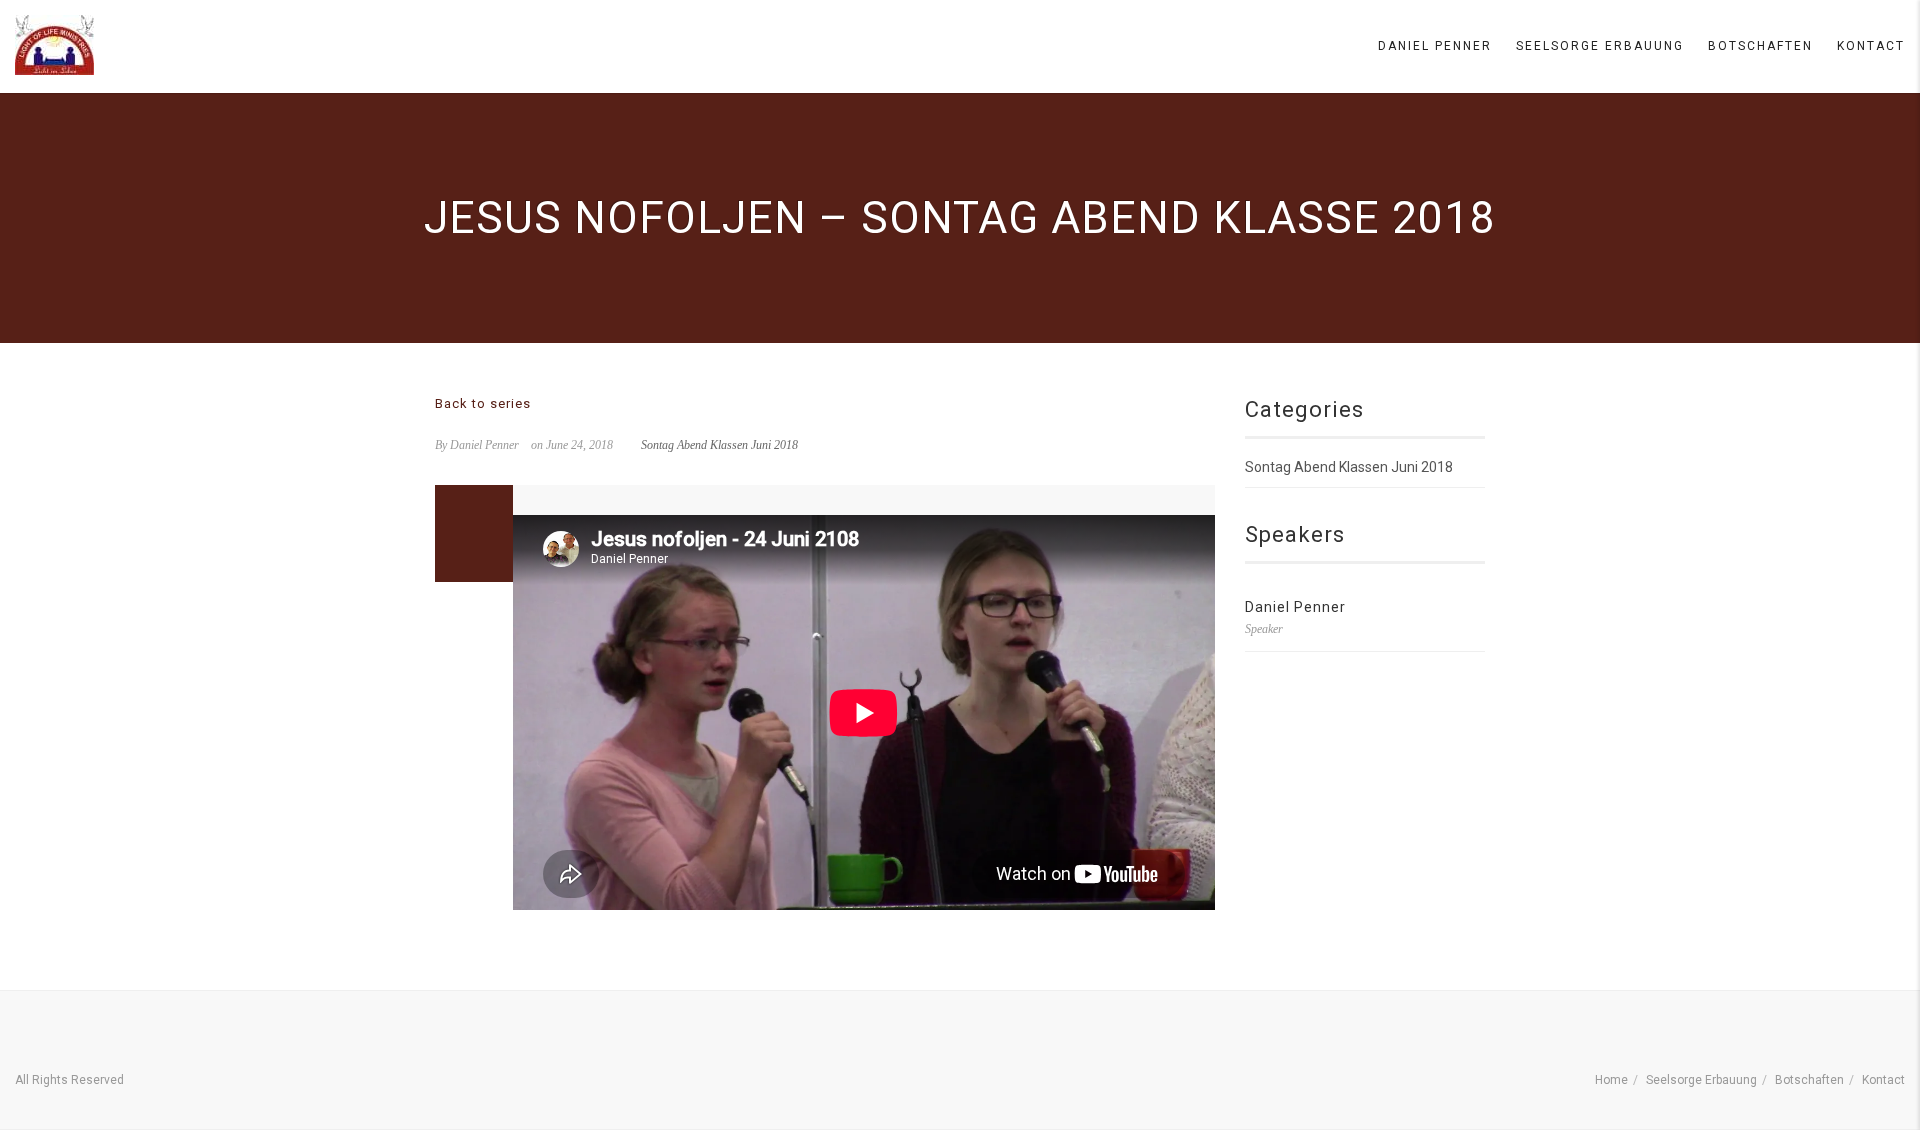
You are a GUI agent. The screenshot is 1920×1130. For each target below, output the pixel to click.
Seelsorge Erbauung (1600, 46)
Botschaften (1760, 46)
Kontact (1871, 46)
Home (1611, 1080)
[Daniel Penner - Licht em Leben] (54, 45)
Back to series (483, 403)
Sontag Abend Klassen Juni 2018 (719, 445)
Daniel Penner (1435, 46)
